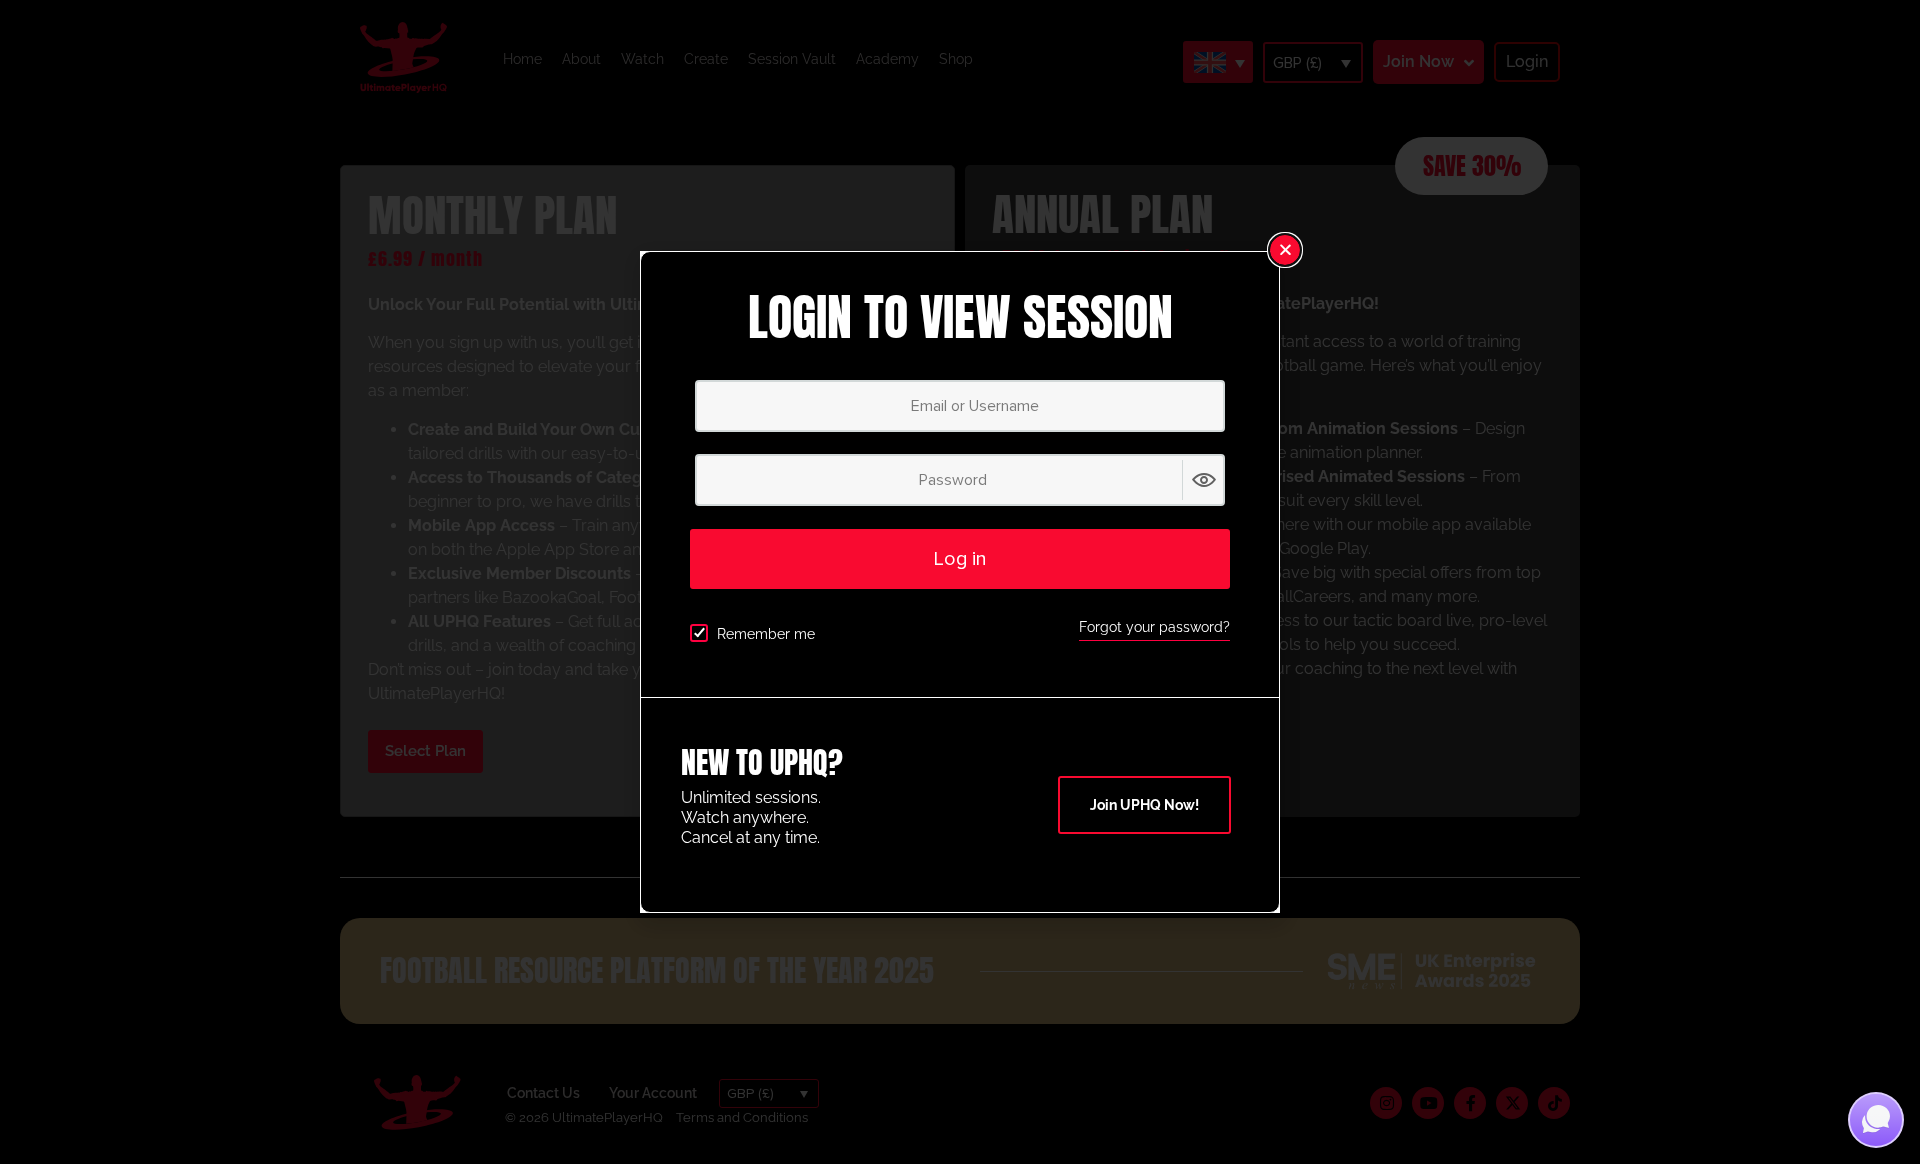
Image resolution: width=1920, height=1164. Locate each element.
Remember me (766, 634)
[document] (960, 582)
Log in (960, 559)
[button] (1285, 250)
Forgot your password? (1154, 627)
